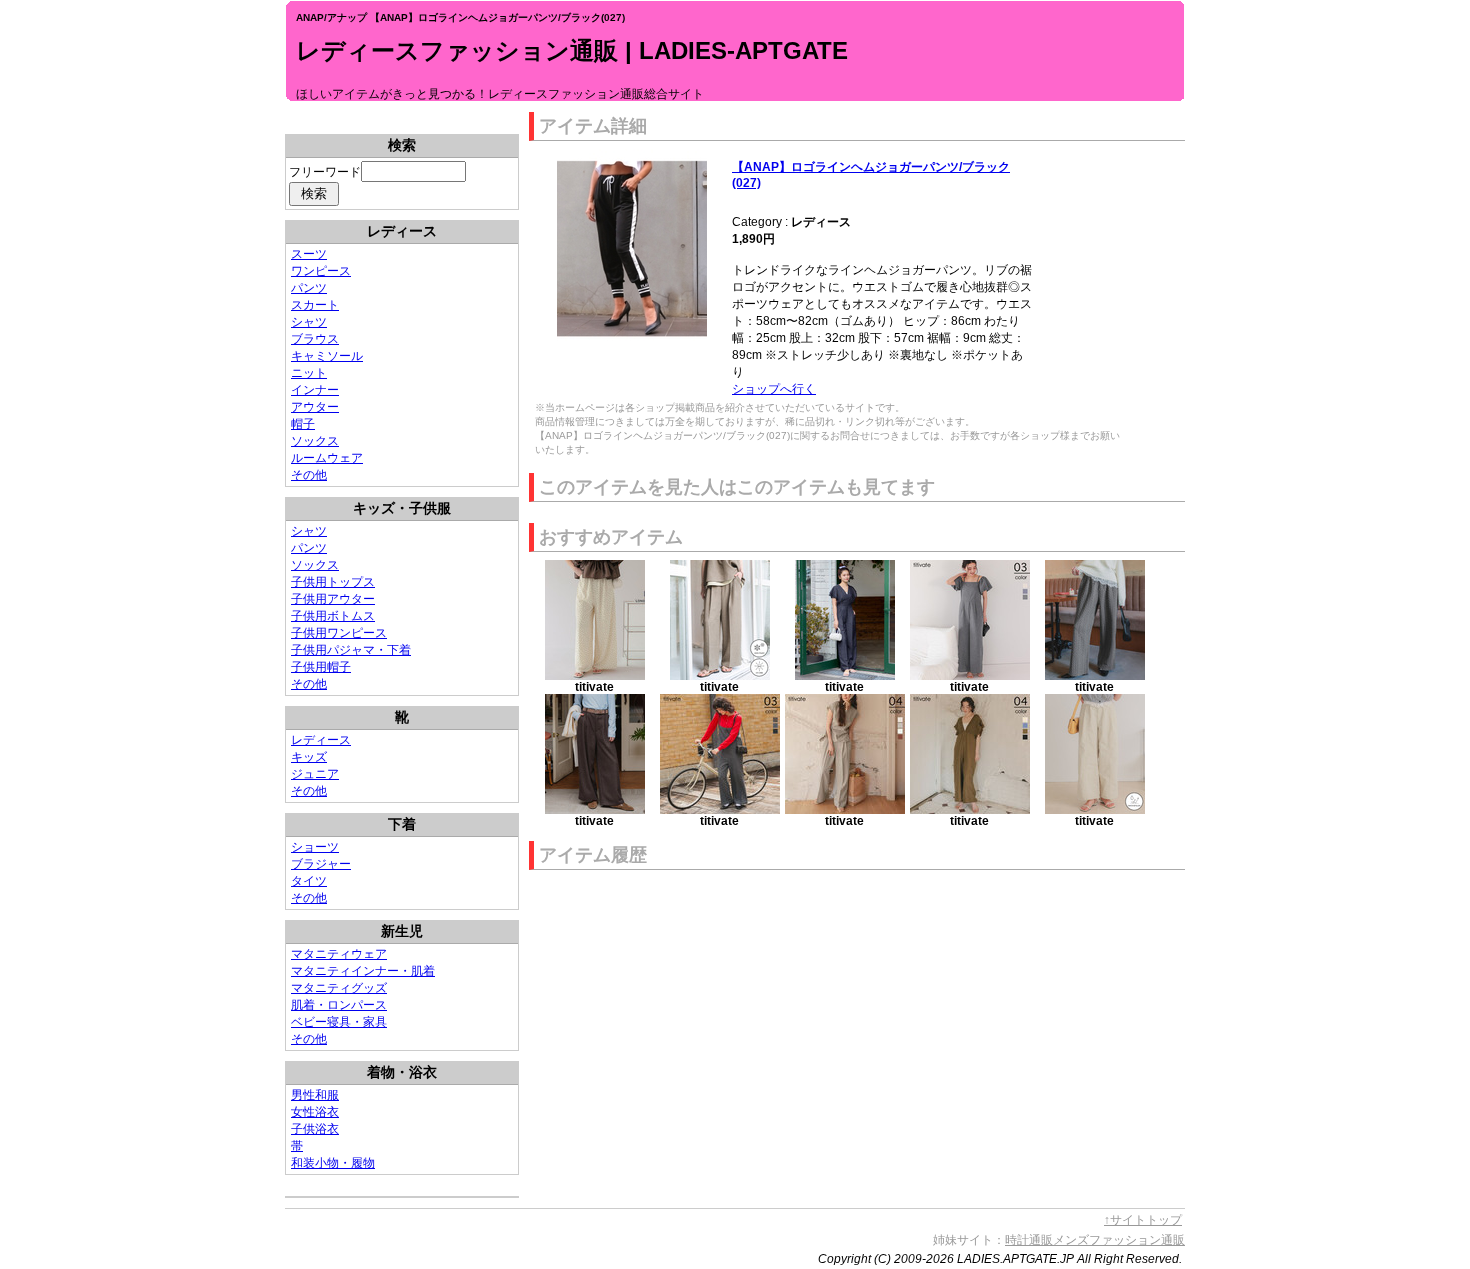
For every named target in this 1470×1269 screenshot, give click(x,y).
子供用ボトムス (333, 616)
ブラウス (315, 339)
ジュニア (315, 774)
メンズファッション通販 (1119, 1240)
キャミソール (327, 356)
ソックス (315, 441)
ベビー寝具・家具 (339, 1022)
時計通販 (1029, 1240)
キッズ (309, 757)
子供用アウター (333, 599)
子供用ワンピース (339, 633)
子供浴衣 (315, 1129)
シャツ (309, 322)
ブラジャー (321, 864)
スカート (315, 305)
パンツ (309, 288)
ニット (309, 373)
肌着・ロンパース (339, 1005)
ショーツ (315, 847)
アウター (315, 407)
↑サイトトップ (1143, 1220)
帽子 (303, 424)
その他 (309, 475)
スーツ (309, 254)
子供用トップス (333, 582)
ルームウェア (327, 458)
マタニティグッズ (339, 988)
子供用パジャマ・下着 (351, 650)
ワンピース (321, 271)
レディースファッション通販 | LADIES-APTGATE (572, 50)
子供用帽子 (321, 667)
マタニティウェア (339, 954)
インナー (315, 390)
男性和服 (315, 1095)
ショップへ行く (774, 389)
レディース (321, 740)
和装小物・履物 (333, 1163)
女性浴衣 (315, 1112)
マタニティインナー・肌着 (363, 971)
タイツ (309, 881)
